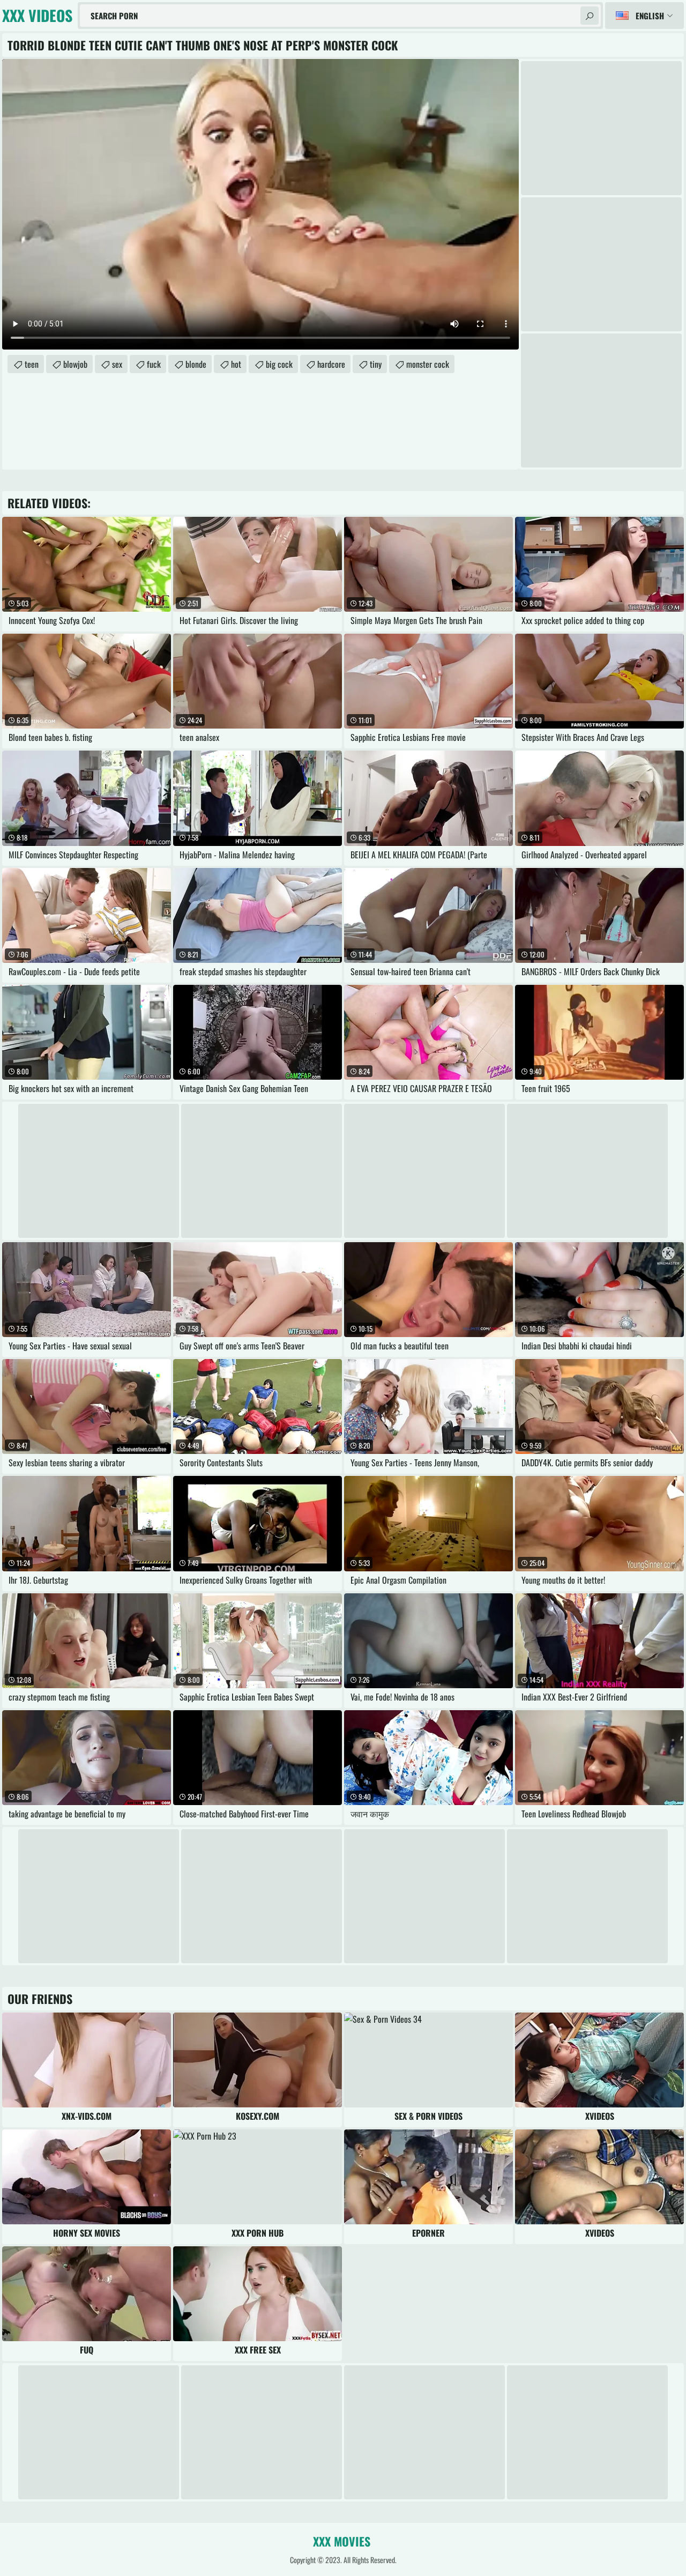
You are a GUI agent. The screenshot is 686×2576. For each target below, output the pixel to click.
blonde (196, 364)
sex (117, 364)
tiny (376, 364)
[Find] (590, 16)
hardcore (331, 364)
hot (236, 364)
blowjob (75, 364)
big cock (279, 364)
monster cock (428, 364)
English (650, 16)
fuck (154, 364)
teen (32, 364)
